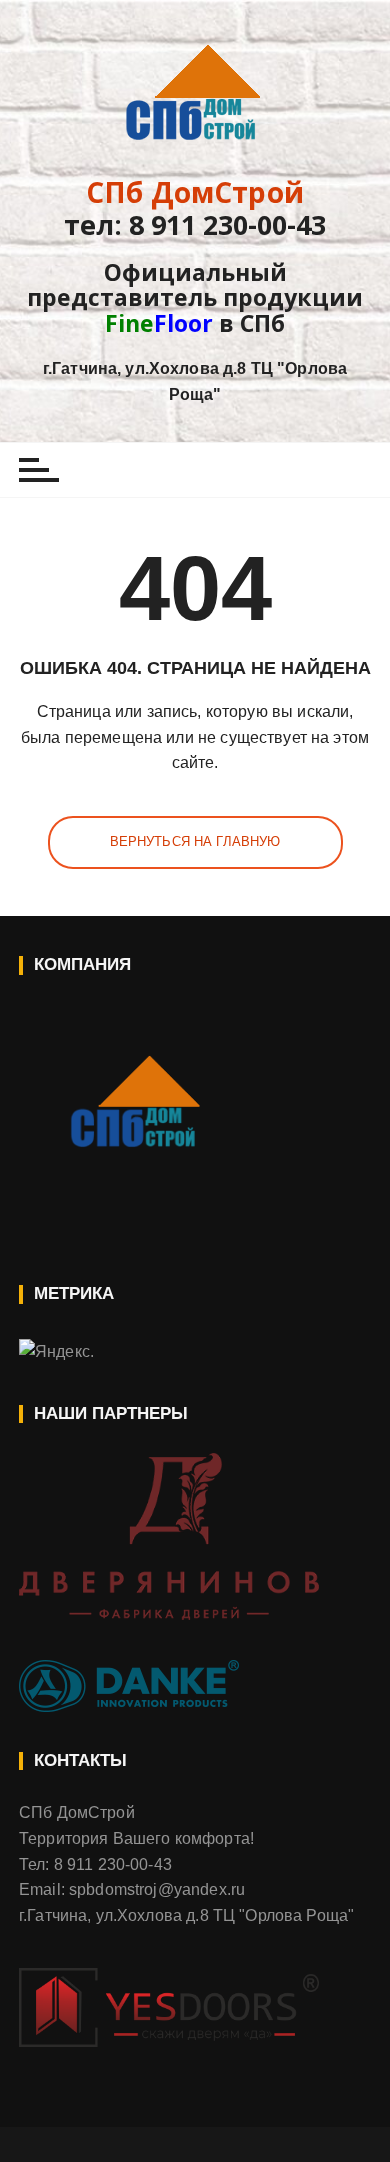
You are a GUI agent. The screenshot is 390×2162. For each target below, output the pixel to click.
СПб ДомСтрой (195, 192)
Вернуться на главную (195, 841)
